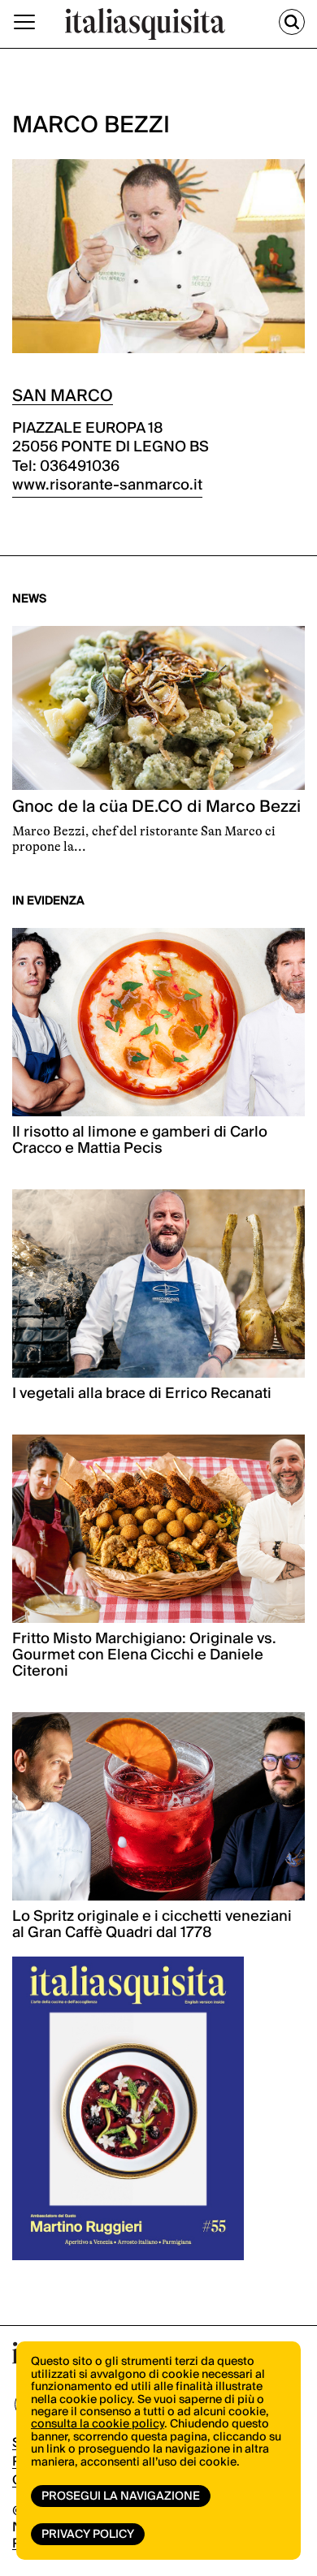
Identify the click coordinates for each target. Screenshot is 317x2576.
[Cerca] (292, 22)
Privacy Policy (88, 2535)
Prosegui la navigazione (121, 2496)
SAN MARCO (63, 396)
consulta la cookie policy (98, 2424)
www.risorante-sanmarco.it (107, 485)
